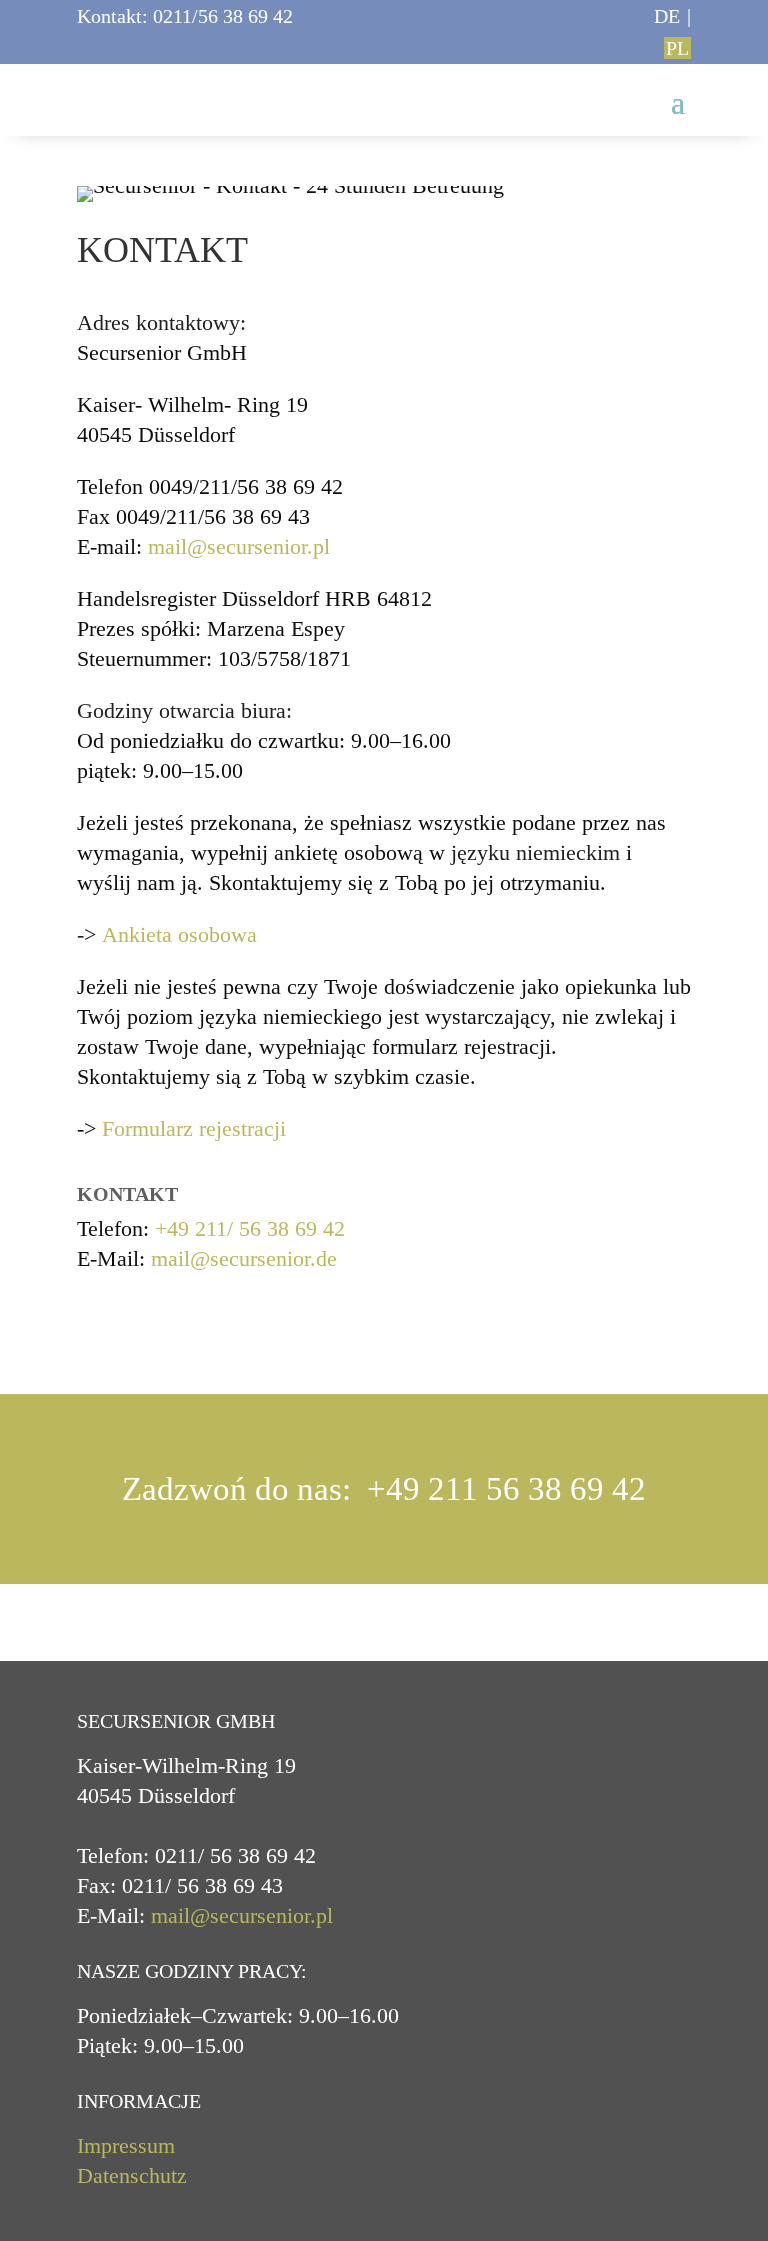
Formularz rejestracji (194, 1128)
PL (677, 48)
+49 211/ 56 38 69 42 (250, 1228)
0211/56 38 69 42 (223, 16)
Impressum (126, 2145)
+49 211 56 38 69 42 (506, 1489)
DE (667, 16)
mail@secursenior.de (244, 1258)
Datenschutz (132, 2175)
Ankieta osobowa (179, 934)
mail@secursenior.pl (239, 546)
